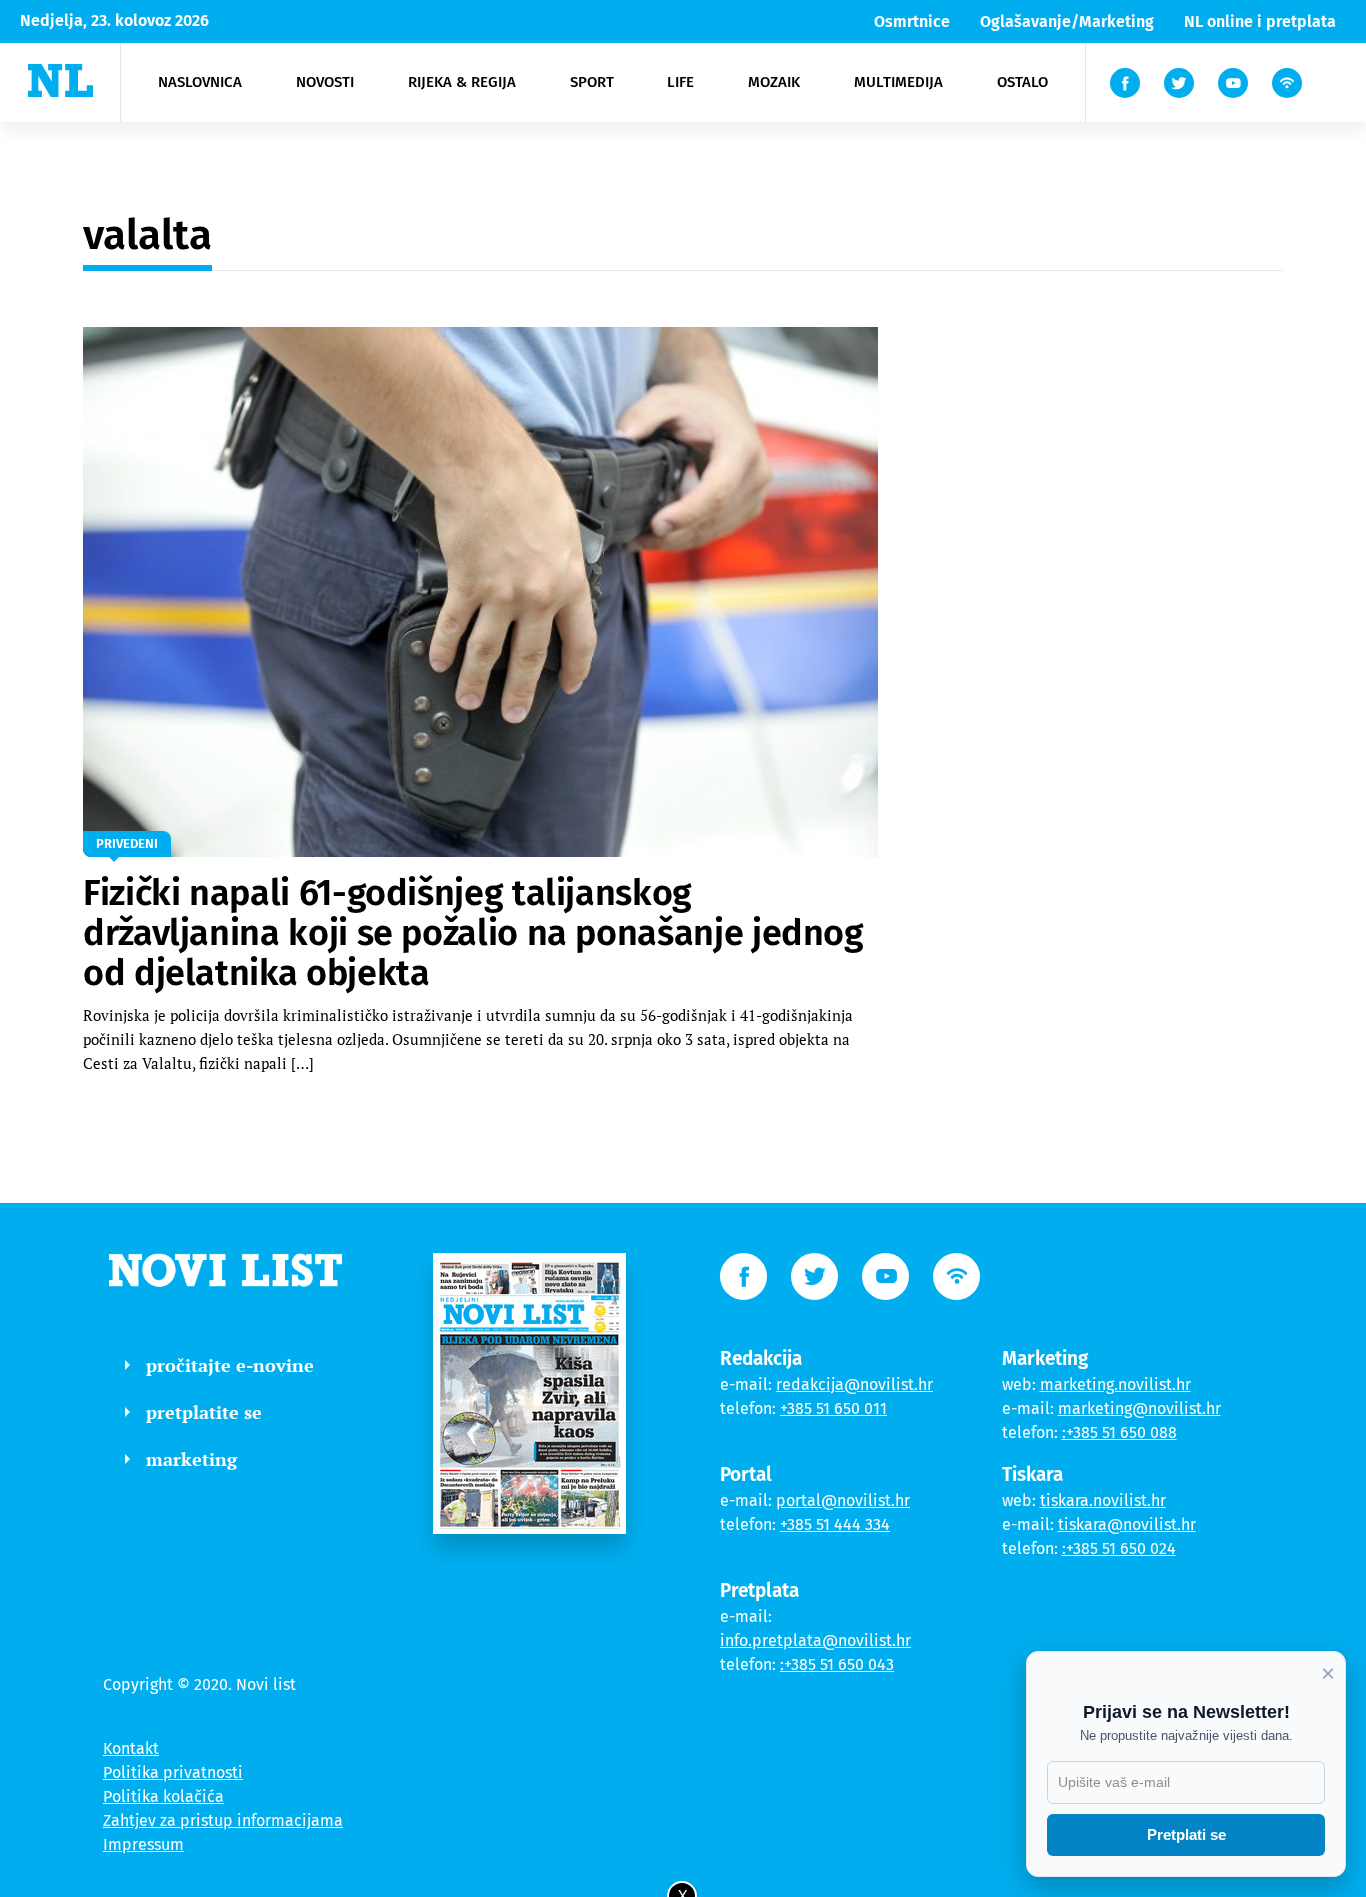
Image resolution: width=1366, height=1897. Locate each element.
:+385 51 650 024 (1119, 1548)
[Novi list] (60, 80)
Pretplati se (1186, 1834)
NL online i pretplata (1260, 21)
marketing (191, 1459)
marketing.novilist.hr (1115, 1384)
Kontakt (131, 1748)
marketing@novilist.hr (1139, 1408)
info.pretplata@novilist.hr (815, 1640)
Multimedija (898, 82)
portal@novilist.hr (843, 1500)
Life (680, 82)
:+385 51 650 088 (1119, 1432)
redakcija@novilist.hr (854, 1384)
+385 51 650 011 (833, 1408)
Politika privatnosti (173, 1772)
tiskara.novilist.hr (1103, 1500)
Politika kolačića (163, 1796)
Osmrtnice (912, 21)
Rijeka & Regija (462, 82)
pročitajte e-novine (230, 1365)
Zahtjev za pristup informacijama (223, 1820)
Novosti (325, 82)
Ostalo (1022, 82)
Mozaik (774, 82)
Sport (592, 82)
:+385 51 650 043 (837, 1664)
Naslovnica (200, 82)
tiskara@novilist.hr (1127, 1524)
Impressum (143, 1844)
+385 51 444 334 (835, 1524)
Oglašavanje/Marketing (1067, 21)
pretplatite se (204, 1412)
